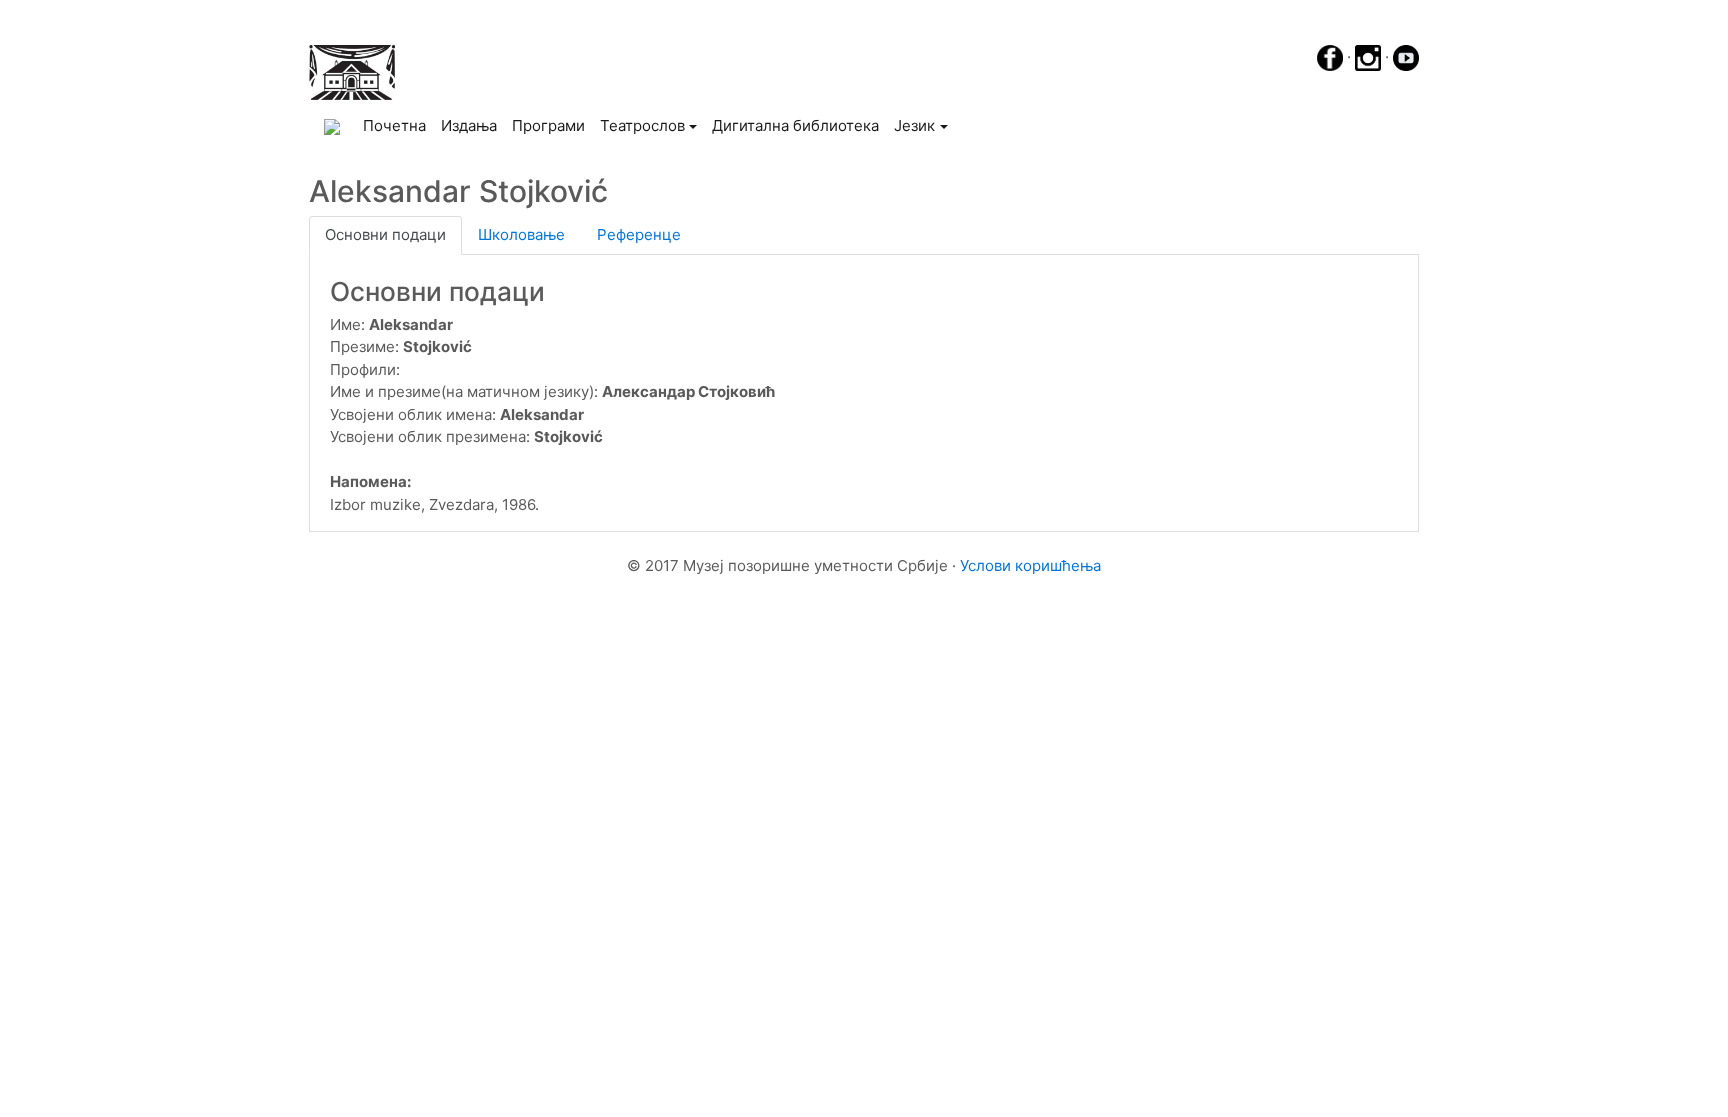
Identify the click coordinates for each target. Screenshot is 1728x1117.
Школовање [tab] (521, 234)
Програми (548, 125)
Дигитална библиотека (795, 125)
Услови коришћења (1030, 565)
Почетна (398, 125)
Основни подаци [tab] (385, 234)
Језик (914, 125)
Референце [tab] (639, 234)
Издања (469, 125)
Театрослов (642, 125)
